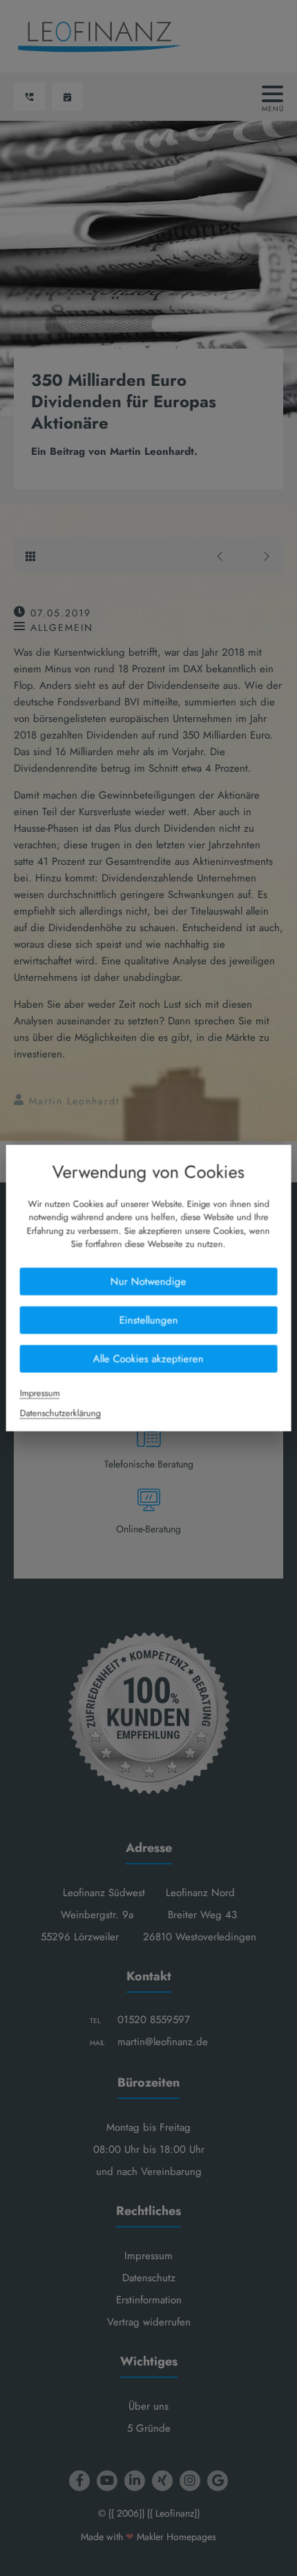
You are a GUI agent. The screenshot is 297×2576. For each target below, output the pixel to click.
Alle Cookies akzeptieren (148, 1358)
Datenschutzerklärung (60, 1413)
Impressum (40, 1393)
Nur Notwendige (148, 1281)
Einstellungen (148, 1320)
